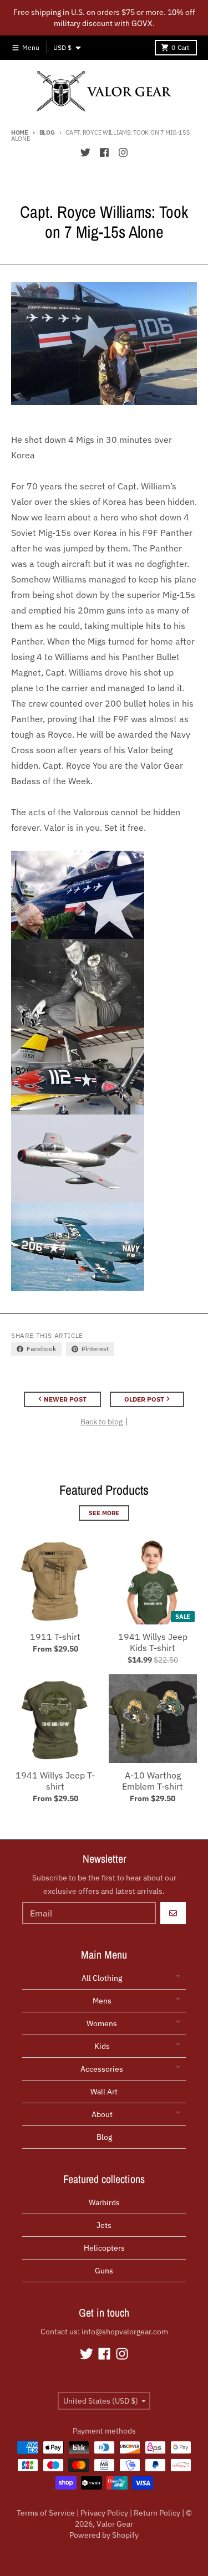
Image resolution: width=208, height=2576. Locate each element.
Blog (47, 132)
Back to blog (102, 1422)
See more (104, 1513)
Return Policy (157, 2513)
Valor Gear (115, 2524)
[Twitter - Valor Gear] (85, 152)
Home (20, 132)
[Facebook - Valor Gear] (104, 152)
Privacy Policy (104, 2513)
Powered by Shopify (104, 2535)
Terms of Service (46, 2513)
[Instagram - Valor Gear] (123, 152)
